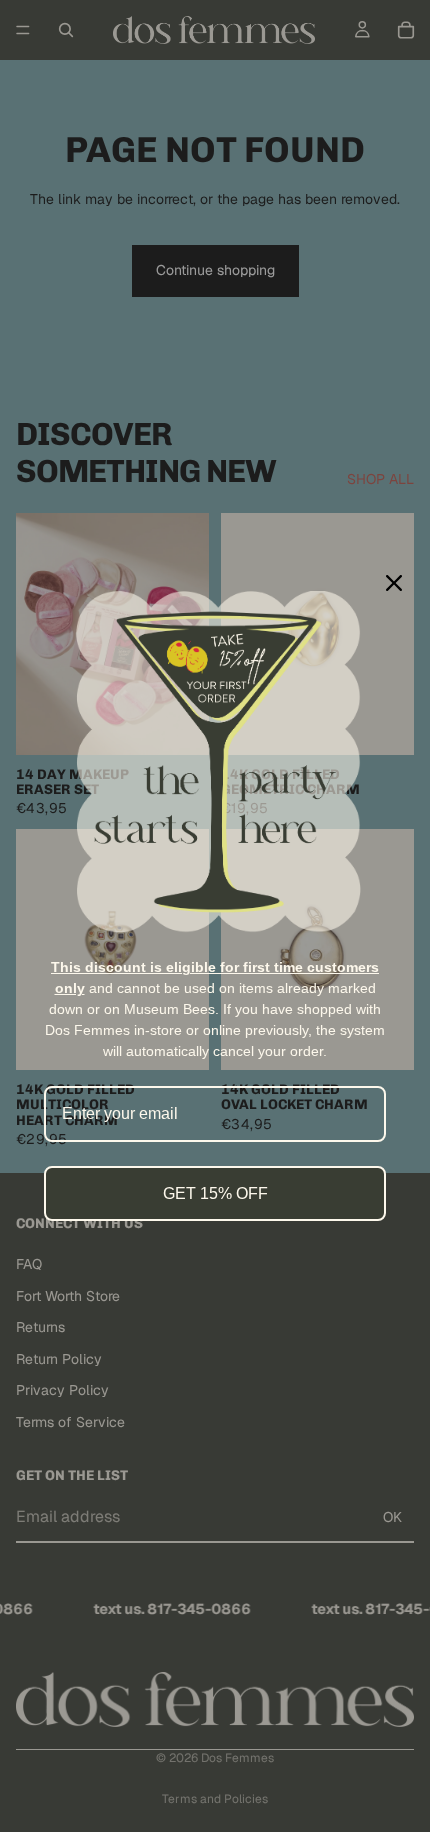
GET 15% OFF (215, 1193)
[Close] (394, 583)
